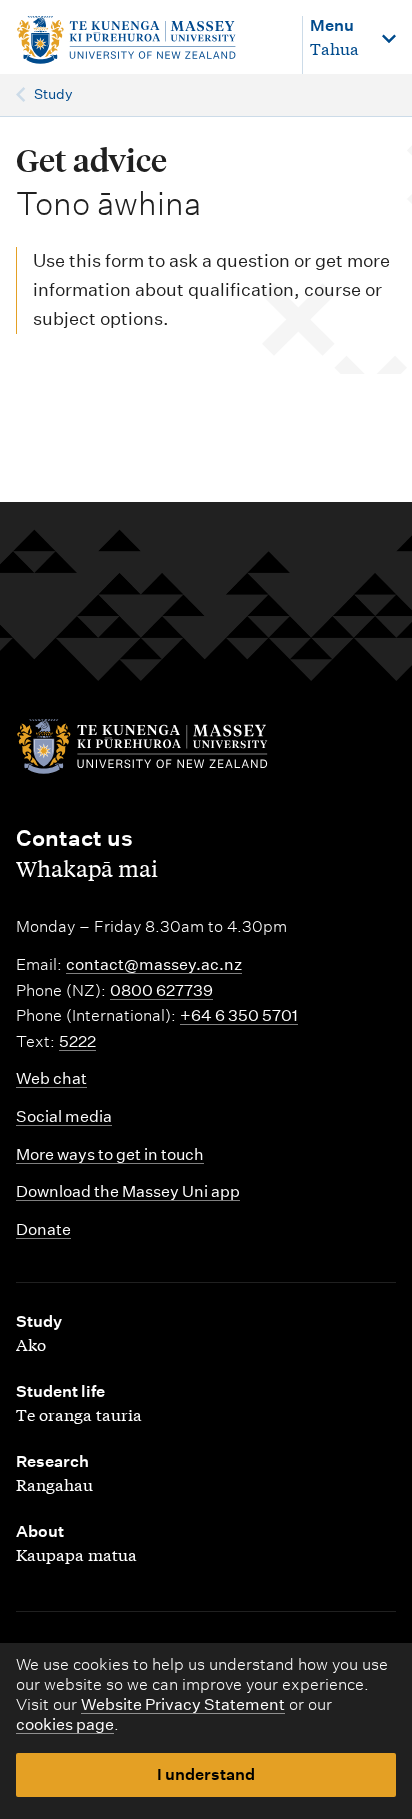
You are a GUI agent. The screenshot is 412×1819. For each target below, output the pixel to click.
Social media (64, 1116)
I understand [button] (206, 1774)
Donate (43, 1229)
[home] (149, 40)
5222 (77, 1041)
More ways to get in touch (110, 1154)
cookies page (65, 1724)
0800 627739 (161, 990)
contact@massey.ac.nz (154, 964)
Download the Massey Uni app (128, 1191)
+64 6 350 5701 (239, 1015)
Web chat (51, 1078)
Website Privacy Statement (183, 1704)
